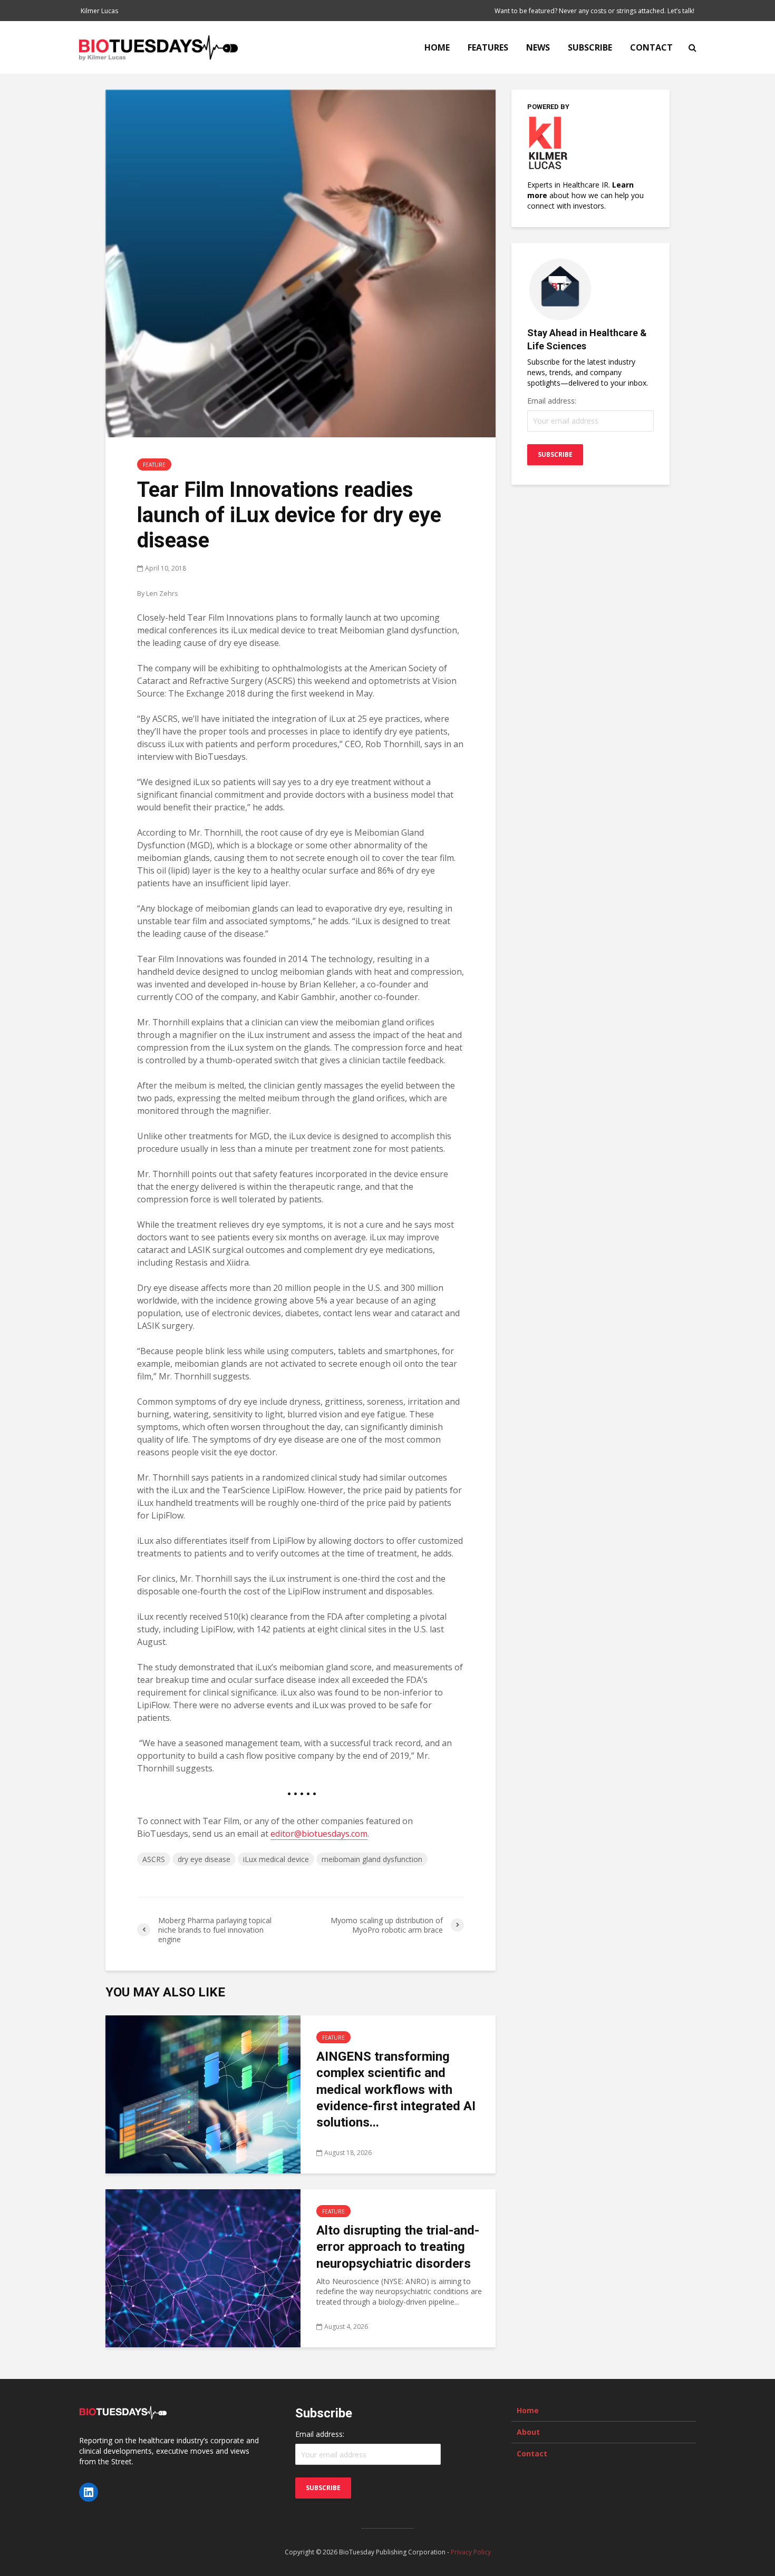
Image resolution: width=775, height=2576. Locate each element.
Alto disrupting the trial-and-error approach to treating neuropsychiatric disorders (398, 2247)
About (528, 2432)
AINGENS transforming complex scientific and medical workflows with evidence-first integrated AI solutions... (396, 2090)
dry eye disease (204, 1859)
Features (488, 47)
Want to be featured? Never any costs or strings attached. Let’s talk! (594, 11)
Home (437, 47)
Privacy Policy (471, 2552)
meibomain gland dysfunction (372, 1859)
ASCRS (154, 1859)
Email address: (552, 401)
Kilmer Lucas (99, 11)
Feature (154, 465)
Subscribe (590, 47)
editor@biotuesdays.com (319, 1834)
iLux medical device (276, 1859)
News (538, 47)
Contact (651, 47)
